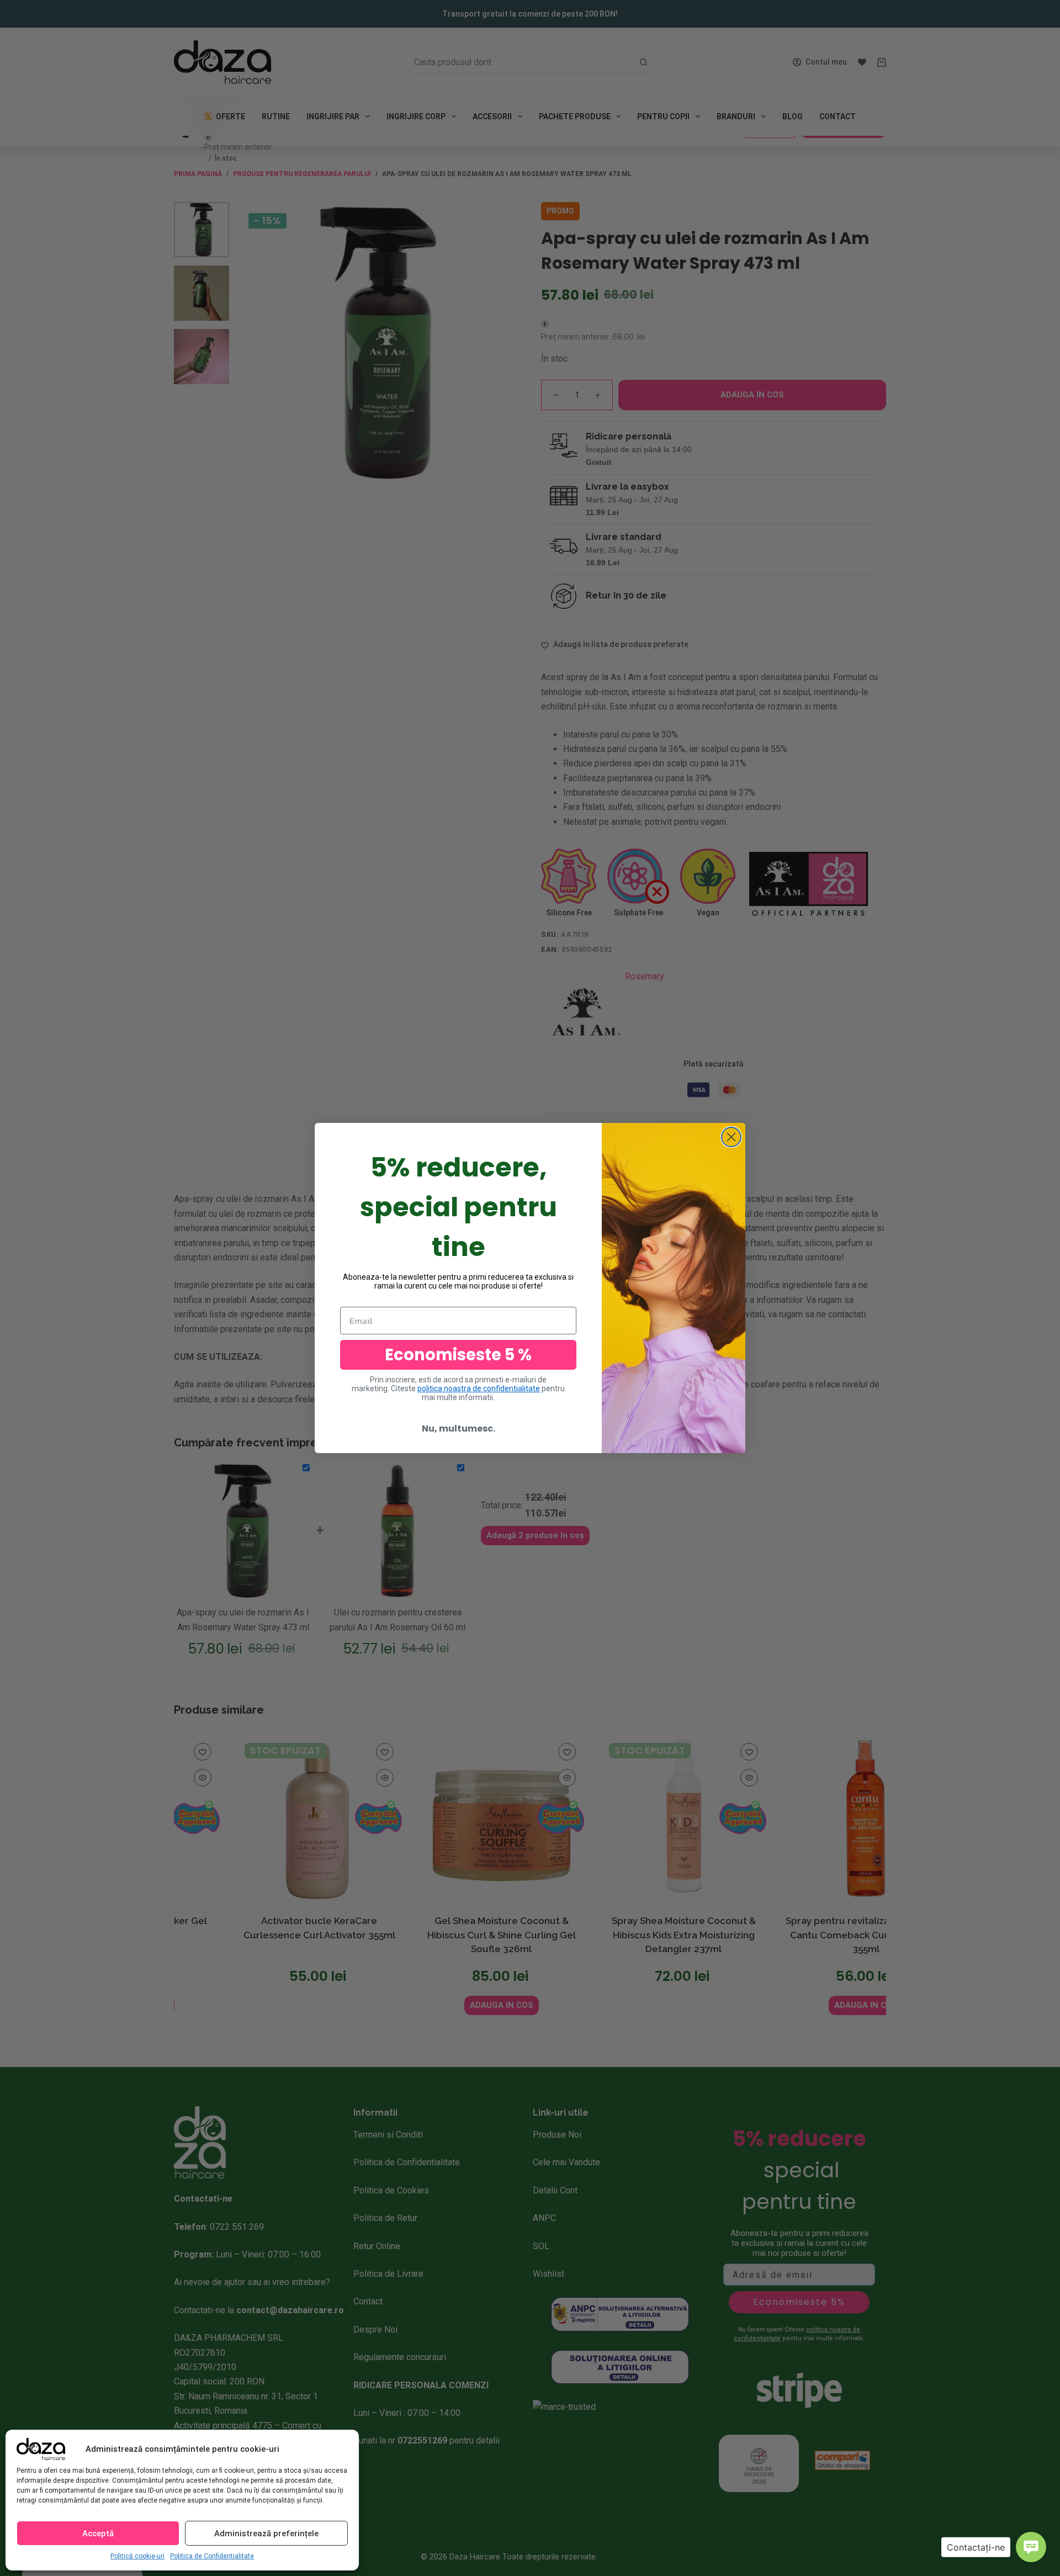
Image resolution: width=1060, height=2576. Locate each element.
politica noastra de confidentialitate (479, 1388)
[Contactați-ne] (1031, 2547)
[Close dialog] (731, 1137)
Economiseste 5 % (458, 1355)
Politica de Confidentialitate (212, 2556)
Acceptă (98, 2533)
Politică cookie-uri (137, 2556)
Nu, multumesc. (459, 1429)
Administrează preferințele (266, 2533)
